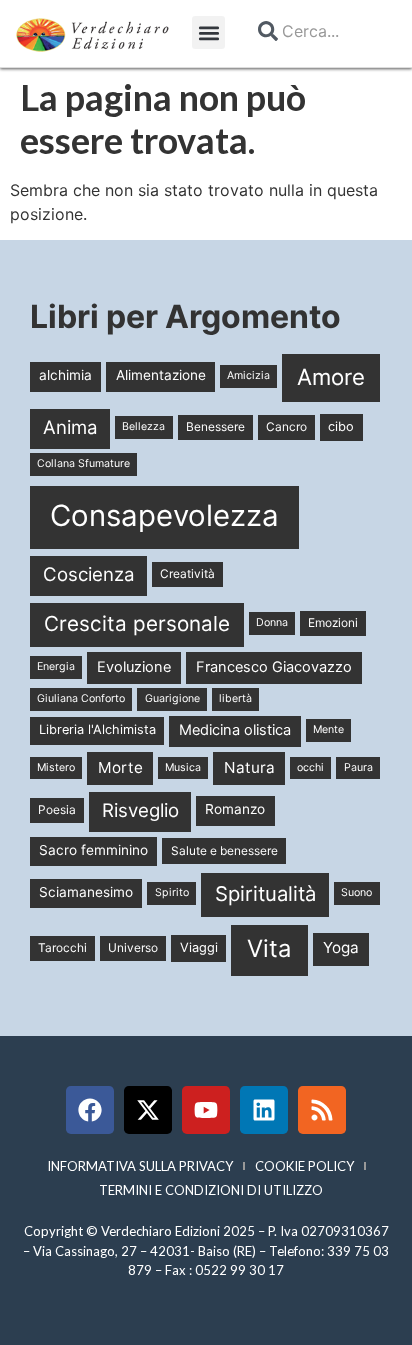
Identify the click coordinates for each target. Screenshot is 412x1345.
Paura (358, 767)
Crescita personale (137, 623)
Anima (70, 427)
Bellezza (143, 426)
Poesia (57, 809)
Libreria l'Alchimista (97, 729)
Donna (272, 622)
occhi (310, 767)
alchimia (65, 375)
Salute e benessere (224, 850)
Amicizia (248, 375)
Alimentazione (161, 375)
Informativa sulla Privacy (140, 1166)
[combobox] (315, 31)
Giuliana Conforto (81, 698)
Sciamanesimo (86, 892)
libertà (235, 698)
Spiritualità (265, 893)
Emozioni (333, 622)
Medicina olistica (235, 730)
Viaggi (199, 947)
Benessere (215, 426)
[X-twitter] (148, 1110)
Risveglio (140, 810)
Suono (356, 892)
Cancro (286, 426)
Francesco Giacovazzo (274, 667)
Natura (249, 767)
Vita (269, 948)
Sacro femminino (93, 850)
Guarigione (172, 698)
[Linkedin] (264, 1110)
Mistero (56, 767)
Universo (133, 947)
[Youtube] (206, 1110)
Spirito (172, 892)
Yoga (341, 947)
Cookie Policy (304, 1166)
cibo (341, 426)
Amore (331, 376)
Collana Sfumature (83, 463)
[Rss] (322, 1110)
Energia (56, 666)
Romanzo (235, 809)
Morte (120, 767)
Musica (183, 767)
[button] (208, 32)
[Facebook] (90, 1110)
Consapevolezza (164, 515)
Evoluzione (134, 667)
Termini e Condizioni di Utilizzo (211, 1190)
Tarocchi (62, 947)
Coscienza (89, 574)
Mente (328, 729)
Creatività (187, 573)
